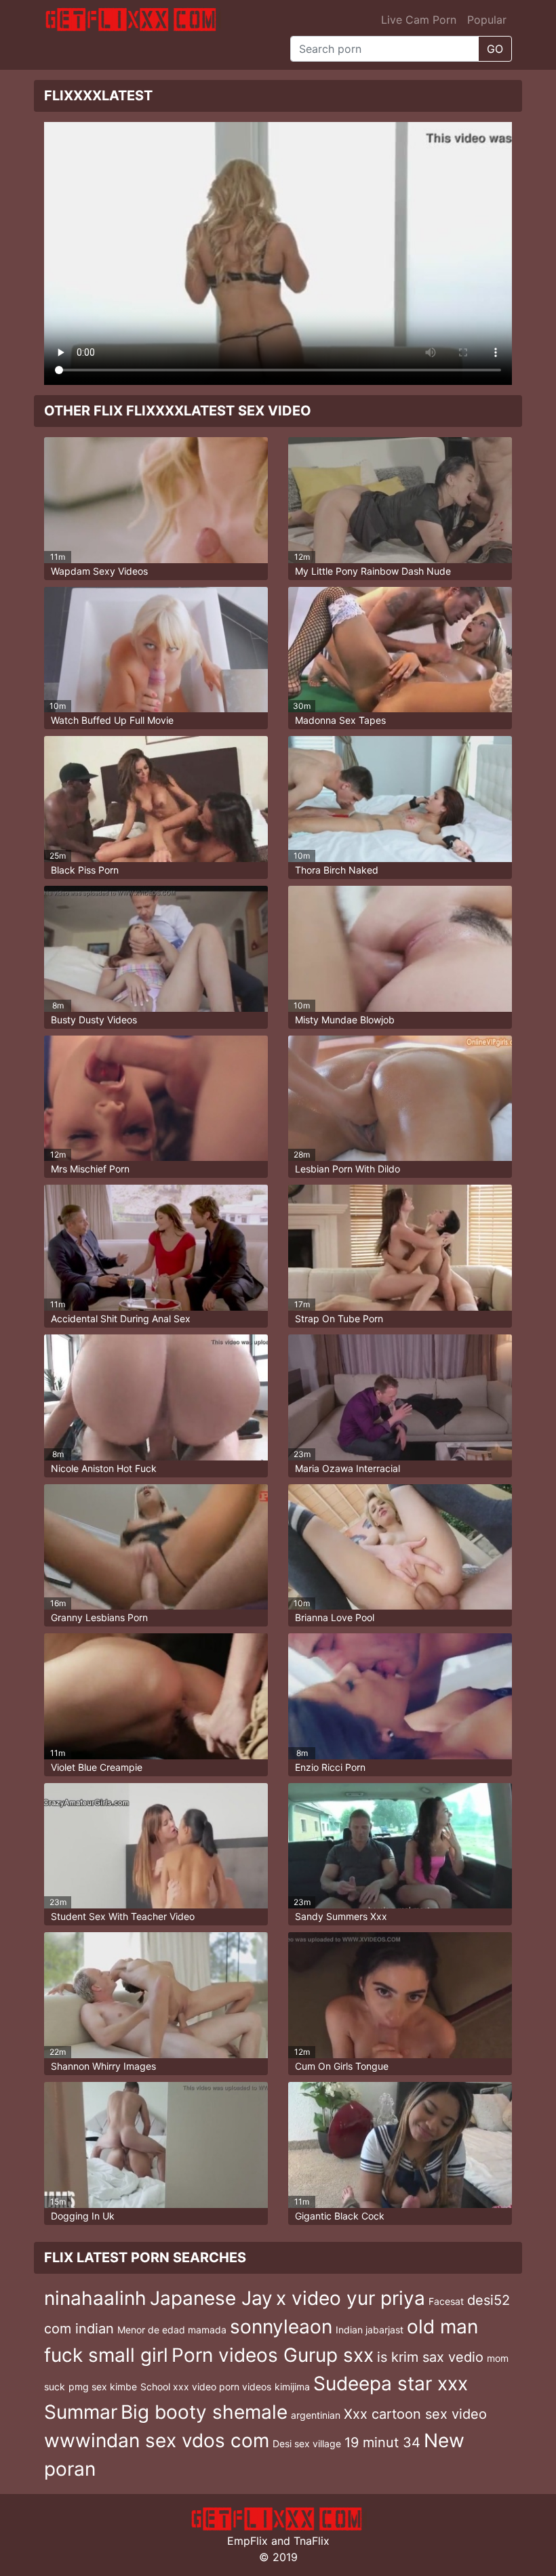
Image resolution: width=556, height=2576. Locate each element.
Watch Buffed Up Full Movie (112, 720)
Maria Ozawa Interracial (347, 1468)
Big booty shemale (204, 2412)
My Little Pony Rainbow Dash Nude (373, 571)
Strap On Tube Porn (339, 1318)
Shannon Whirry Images (103, 2066)
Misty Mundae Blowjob (345, 1020)
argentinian (316, 2415)
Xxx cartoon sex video (415, 2414)
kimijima (292, 2387)
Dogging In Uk (83, 2216)
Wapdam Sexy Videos (99, 571)
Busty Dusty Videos (94, 1020)
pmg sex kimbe (103, 2387)
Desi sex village (307, 2444)
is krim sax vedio (430, 2357)
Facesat (446, 2301)
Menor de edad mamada (172, 2330)
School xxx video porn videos (206, 2387)
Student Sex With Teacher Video (123, 1916)
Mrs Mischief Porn (90, 1169)
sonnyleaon (281, 2327)
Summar (81, 2412)
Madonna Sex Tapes (340, 720)
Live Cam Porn (419, 20)
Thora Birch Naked (337, 870)
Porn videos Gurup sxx (273, 2355)
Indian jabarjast (370, 2330)
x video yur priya (351, 2298)
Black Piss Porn (85, 870)
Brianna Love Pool (335, 1617)
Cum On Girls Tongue (342, 2066)
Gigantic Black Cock (340, 2216)
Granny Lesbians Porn (99, 1617)
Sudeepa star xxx (391, 2384)
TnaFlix (312, 2541)
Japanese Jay (211, 2298)
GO (495, 49)
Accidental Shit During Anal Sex (121, 1318)
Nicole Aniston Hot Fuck (104, 1468)
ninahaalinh (95, 2298)
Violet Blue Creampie (97, 1767)
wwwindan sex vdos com (157, 2440)
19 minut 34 (382, 2442)
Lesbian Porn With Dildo (347, 1169)
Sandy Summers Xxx (341, 1916)
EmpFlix (247, 2541)
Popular (487, 20)
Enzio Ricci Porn (330, 1767)
